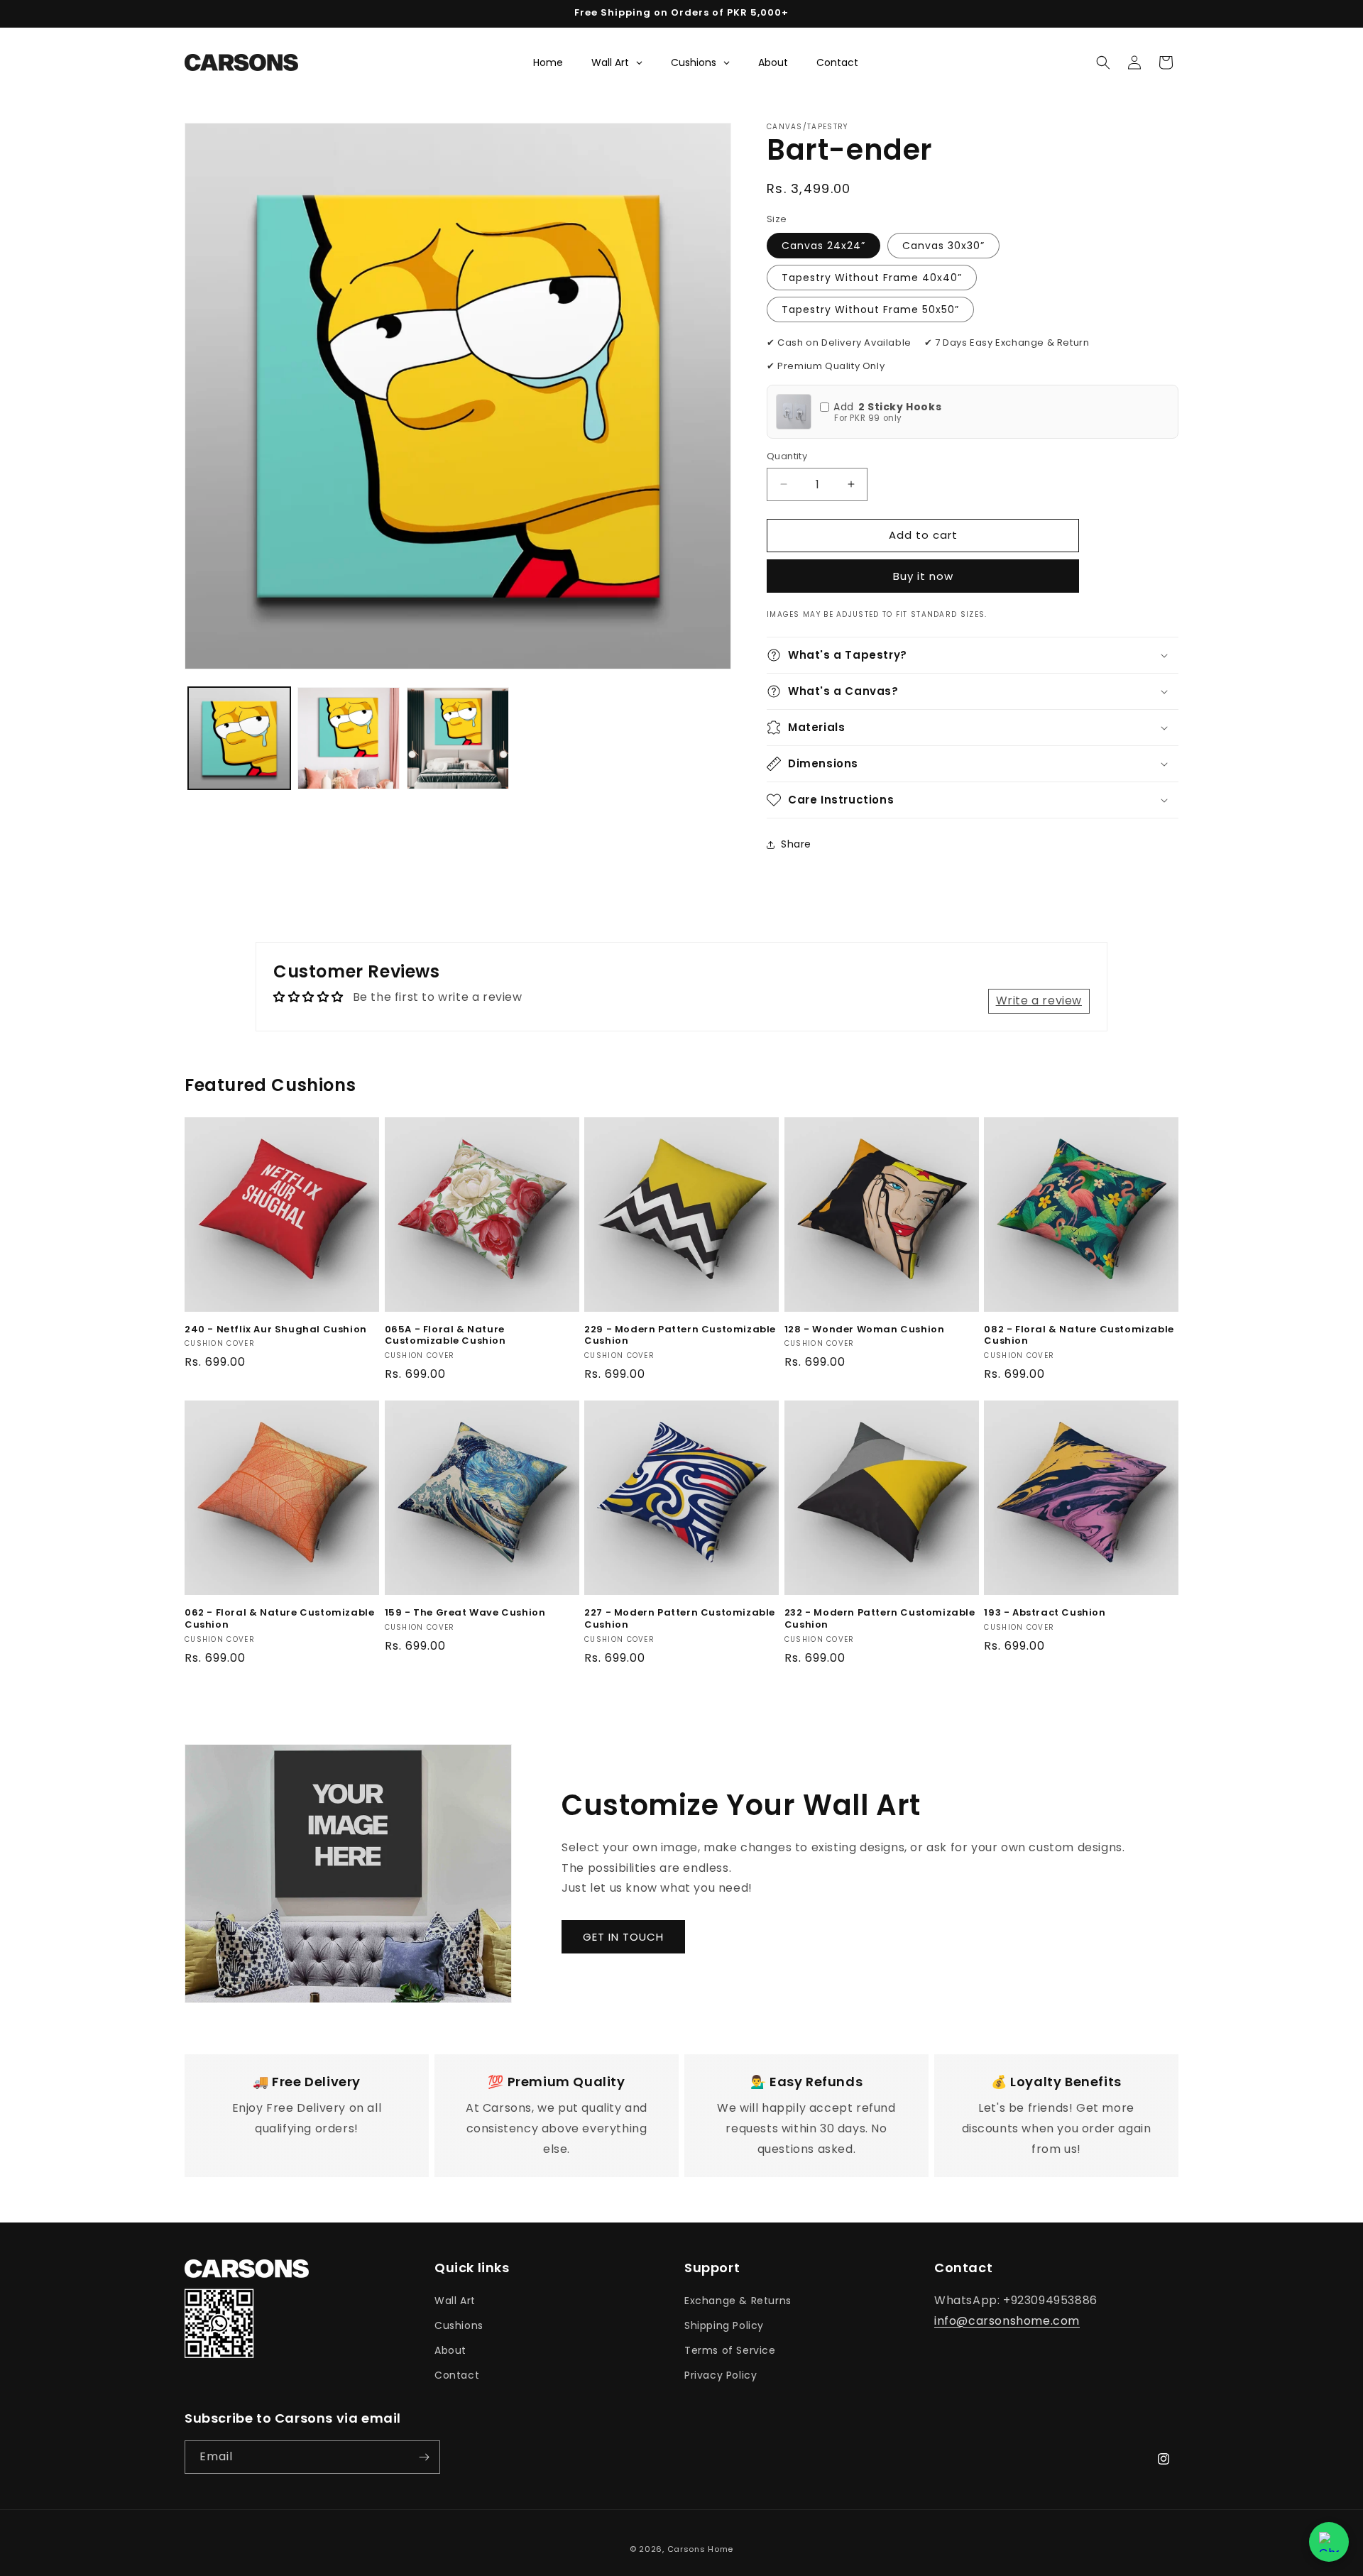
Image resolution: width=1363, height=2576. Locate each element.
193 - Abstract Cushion (1045, 1613)
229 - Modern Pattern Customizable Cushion (680, 1336)
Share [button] (796, 844)
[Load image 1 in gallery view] (239, 738)
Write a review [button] (1039, 1001)
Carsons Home (700, 2549)
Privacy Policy (721, 2375)
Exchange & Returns (738, 2301)
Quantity (787, 456)
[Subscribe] (424, 2457)
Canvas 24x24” (823, 246)
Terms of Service (730, 2350)
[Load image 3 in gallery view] (458, 738)
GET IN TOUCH (623, 1937)
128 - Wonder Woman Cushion (865, 1330)
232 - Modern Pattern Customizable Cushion (880, 1619)
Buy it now (923, 576)
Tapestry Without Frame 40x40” (872, 278)
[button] (1103, 62)
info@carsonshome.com (1007, 2321)
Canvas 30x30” (943, 246)
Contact (457, 2375)
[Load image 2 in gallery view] (349, 738)
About (450, 2350)
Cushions (459, 2325)
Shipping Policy (724, 2325)
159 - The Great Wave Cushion (465, 1613)
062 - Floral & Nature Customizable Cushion (279, 1619)
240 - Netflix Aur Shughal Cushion (276, 1330)
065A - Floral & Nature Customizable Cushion (445, 1336)
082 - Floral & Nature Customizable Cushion (1079, 1336)
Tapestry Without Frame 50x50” (870, 309)
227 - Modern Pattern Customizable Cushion (680, 1619)
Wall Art (455, 2301)
